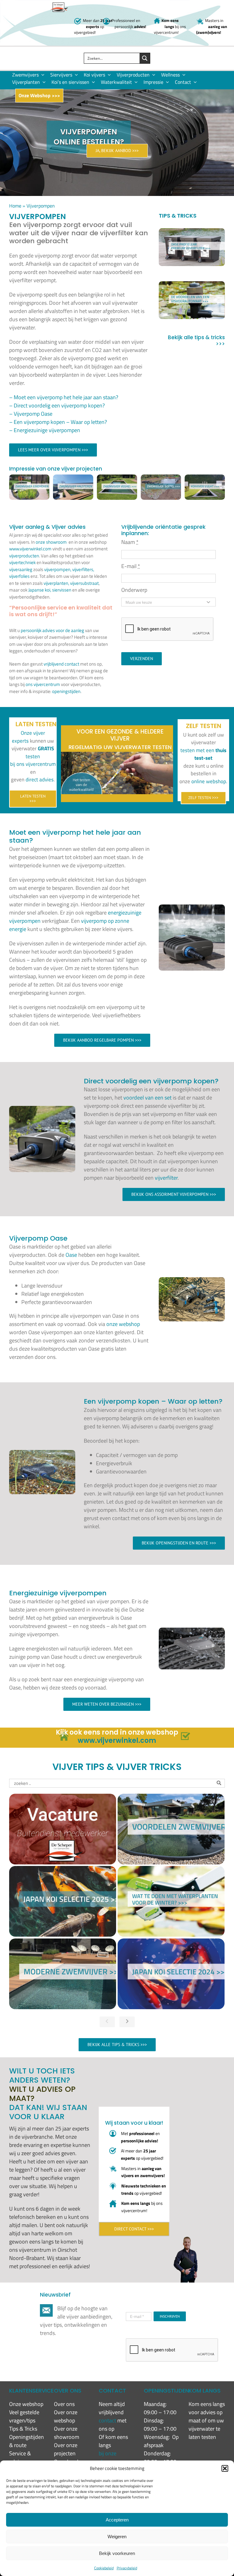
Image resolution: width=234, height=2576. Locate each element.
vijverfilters (83, 569)
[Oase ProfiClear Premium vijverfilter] (192, 247)
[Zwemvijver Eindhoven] (29, 479)
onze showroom (51, 542)
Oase (71, 1255)
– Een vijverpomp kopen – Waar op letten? (58, 422)
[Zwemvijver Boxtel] (161, 479)
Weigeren (117, 2537)
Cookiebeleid (104, 2568)
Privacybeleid (127, 2568)
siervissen (62, 590)
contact (108, 2420)
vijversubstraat (84, 583)
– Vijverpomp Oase (31, 414)
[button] (225, 2468)
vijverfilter (166, 1178)
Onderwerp (134, 590)
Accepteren (117, 2520)
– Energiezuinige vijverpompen (45, 430)
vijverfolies (19, 576)
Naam (130, 542)
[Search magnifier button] (145, 58)
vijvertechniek (22, 562)
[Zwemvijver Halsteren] (73, 479)
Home (15, 206)
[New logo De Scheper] (59, 5)
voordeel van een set (147, 1098)
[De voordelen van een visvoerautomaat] (192, 300)
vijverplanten (56, 583)
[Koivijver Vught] (205, 479)
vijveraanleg (21, 569)
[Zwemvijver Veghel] (117, 479)
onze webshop (123, 1324)
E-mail (131, 566)
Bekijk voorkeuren (117, 2553)
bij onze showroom (111, 2457)
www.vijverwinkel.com (30, 549)
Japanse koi (39, 590)
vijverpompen (57, 569)
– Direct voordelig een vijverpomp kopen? (57, 405)
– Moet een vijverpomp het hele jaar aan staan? (64, 397)
